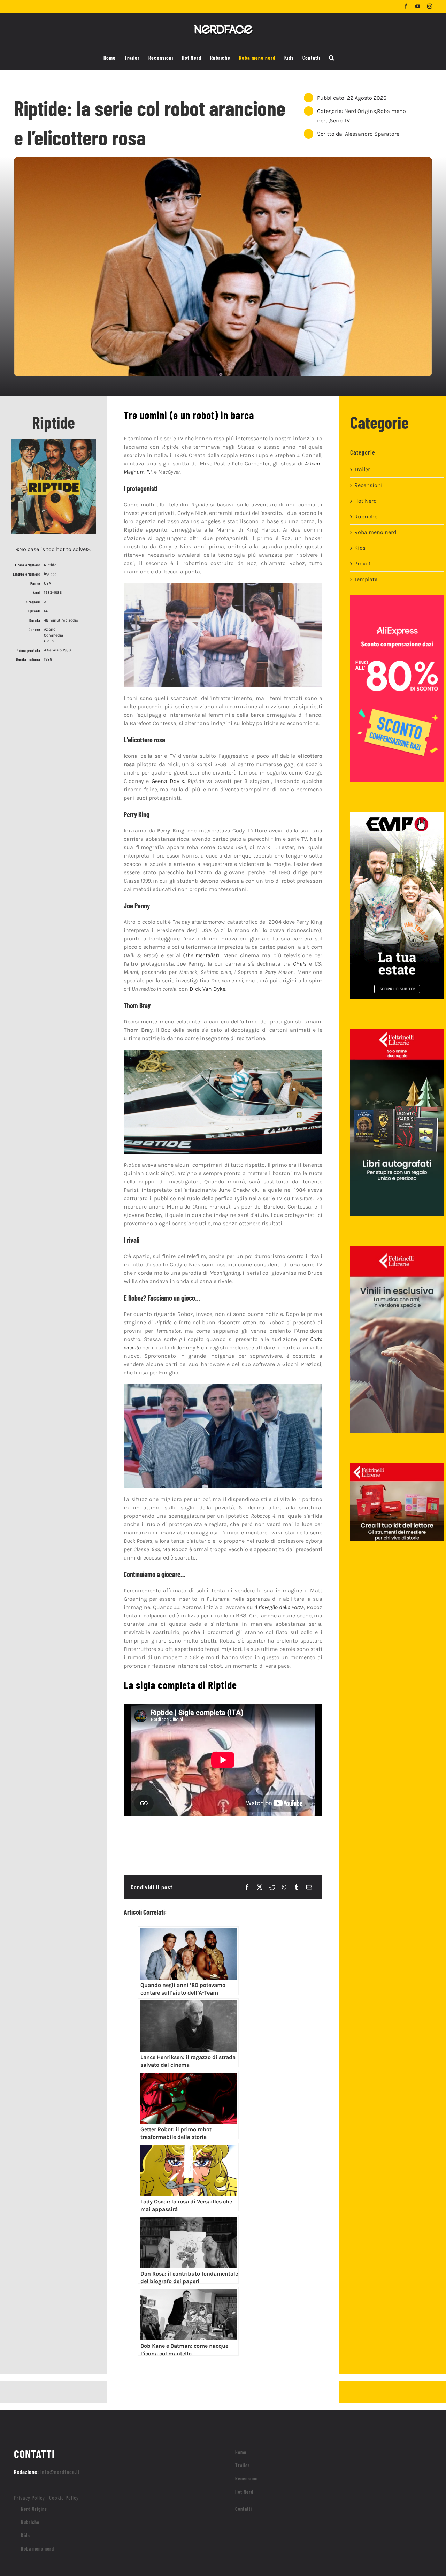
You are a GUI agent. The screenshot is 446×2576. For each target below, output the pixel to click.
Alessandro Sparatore (372, 134)
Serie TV (340, 120)
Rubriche (366, 516)
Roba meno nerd (375, 532)
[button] (332, 58)
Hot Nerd (366, 501)
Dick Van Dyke (207, 989)
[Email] (309, 1887)
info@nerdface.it (60, 2472)
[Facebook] (247, 1887)
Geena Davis (168, 781)
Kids (360, 548)
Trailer (362, 469)
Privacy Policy (29, 2497)
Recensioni (368, 485)
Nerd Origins (360, 111)
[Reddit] (272, 1887)
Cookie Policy (64, 2497)
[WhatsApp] (284, 1887)
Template (366, 579)
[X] (260, 1887)
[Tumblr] (297, 1887)
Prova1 (362, 563)
